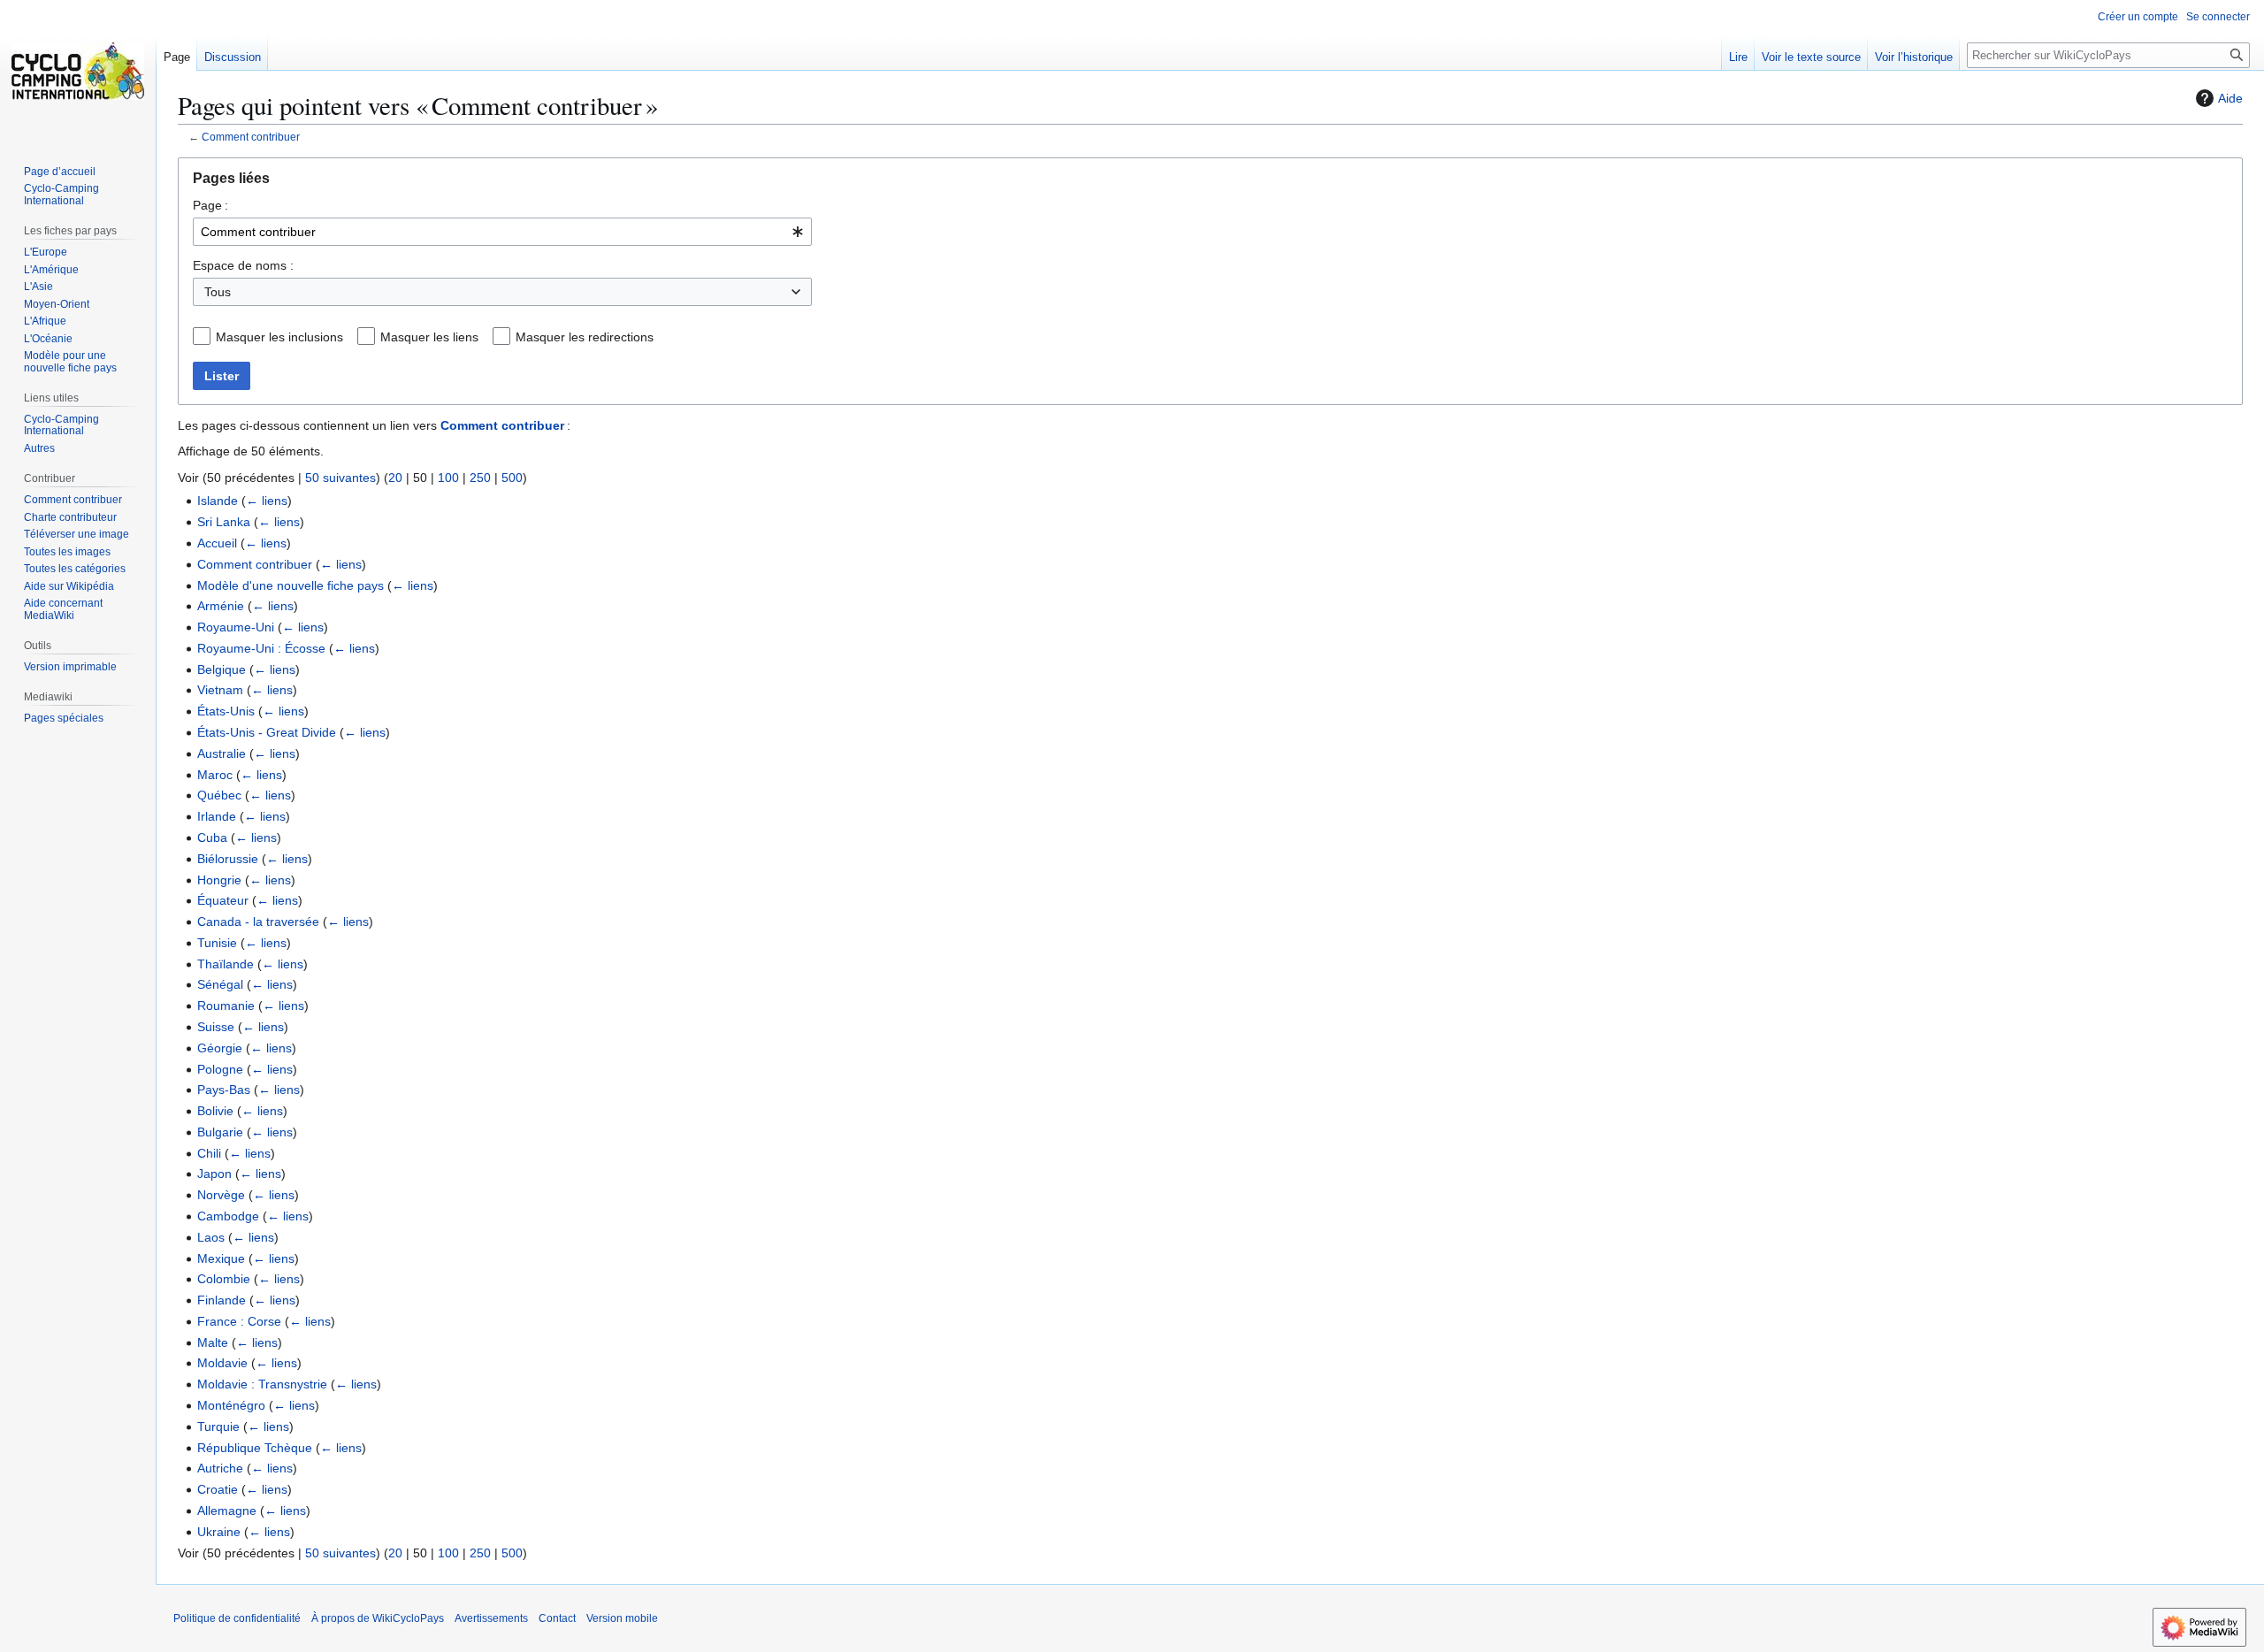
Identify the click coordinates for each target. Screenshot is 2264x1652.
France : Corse (239, 1321)
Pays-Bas (224, 1090)
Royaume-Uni (236, 627)
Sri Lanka (224, 522)
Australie (222, 753)
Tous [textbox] (218, 292)
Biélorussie (228, 859)
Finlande (222, 1300)
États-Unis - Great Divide (267, 732)
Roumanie (226, 1006)
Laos (211, 1237)
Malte (213, 1342)
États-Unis (226, 711)
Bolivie (215, 1111)
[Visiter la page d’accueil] (78, 71)
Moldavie (222, 1363)
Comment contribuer (251, 137)
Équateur (223, 900)
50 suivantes (340, 478)
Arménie (221, 606)
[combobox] (502, 232)
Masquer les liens (429, 337)
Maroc (215, 775)
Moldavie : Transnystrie (262, 1384)
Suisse (216, 1027)
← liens (267, 501)
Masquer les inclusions (279, 337)
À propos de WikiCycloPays (378, 1618)
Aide (2230, 98)
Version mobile (622, 1618)
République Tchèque (255, 1448)
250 (480, 478)
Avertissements (491, 1618)
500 (512, 478)
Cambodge (228, 1216)
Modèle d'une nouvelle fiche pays (291, 585)
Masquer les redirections (585, 337)
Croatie (218, 1489)
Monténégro (231, 1405)
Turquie (218, 1426)
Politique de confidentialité (237, 1618)
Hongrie (219, 880)
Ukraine (219, 1532)
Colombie (224, 1279)
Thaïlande (226, 964)
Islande (218, 501)
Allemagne (227, 1511)
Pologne (220, 1069)
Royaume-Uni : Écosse (261, 648)
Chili (209, 1153)
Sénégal (220, 984)
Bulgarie (220, 1132)
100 (448, 478)
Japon (214, 1174)
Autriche (220, 1468)
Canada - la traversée (258, 922)
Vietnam (220, 690)
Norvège (221, 1195)
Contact (557, 1618)
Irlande (217, 816)
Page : (210, 205)
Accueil (217, 543)
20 (395, 478)
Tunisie (217, 943)
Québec (219, 795)
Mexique (221, 1258)
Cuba (212, 837)
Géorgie (220, 1048)
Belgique (222, 669)
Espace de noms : (243, 265)
